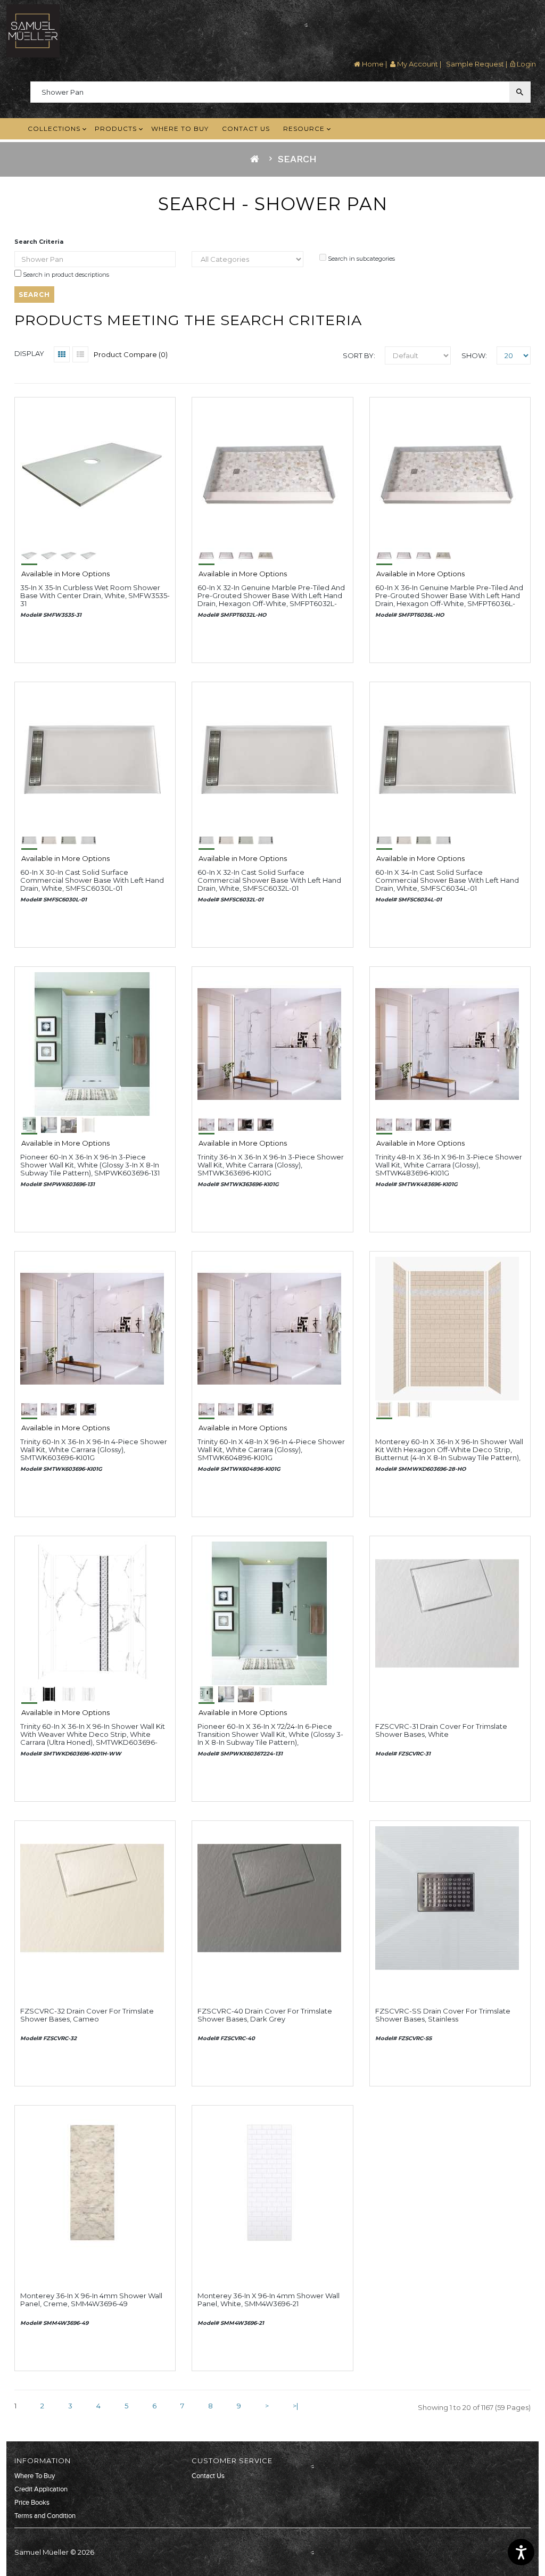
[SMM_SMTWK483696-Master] (447, 1043)
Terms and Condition (45, 2516)
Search (297, 159)
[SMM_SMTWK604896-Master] (269, 1328)
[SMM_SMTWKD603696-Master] (92, 1612)
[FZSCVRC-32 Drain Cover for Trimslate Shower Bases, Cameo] (92, 1897)
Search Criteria (39, 242)
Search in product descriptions (65, 275)
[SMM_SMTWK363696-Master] (269, 1043)
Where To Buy (35, 2476)
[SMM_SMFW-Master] (92, 474)
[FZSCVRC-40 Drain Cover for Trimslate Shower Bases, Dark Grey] (269, 1897)
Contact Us (208, 2476)
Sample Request (474, 64)
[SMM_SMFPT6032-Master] (269, 474)
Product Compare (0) (131, 354)
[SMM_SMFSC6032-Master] (269, 758)
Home (372, 64)
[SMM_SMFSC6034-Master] (447, 758)
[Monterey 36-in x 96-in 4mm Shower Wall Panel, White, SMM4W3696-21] (269, 2182)
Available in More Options (65, 574)
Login (526, 64)
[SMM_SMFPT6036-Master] (447, 474)
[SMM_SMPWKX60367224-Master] (269, 1612)
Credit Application (41, 2489)
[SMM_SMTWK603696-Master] (92, 1328)
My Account (417, 64)
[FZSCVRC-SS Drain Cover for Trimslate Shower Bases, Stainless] (447, 1897)
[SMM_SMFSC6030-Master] (92, 758)
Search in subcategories (361, 259)
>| (295, 2406)
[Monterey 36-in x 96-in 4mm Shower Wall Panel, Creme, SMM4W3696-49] (92, 2182)
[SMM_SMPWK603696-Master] (92, 1043)
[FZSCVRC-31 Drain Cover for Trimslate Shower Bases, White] (447, 1612)
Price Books (32, 2503)
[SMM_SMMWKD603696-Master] (447, 1328)
